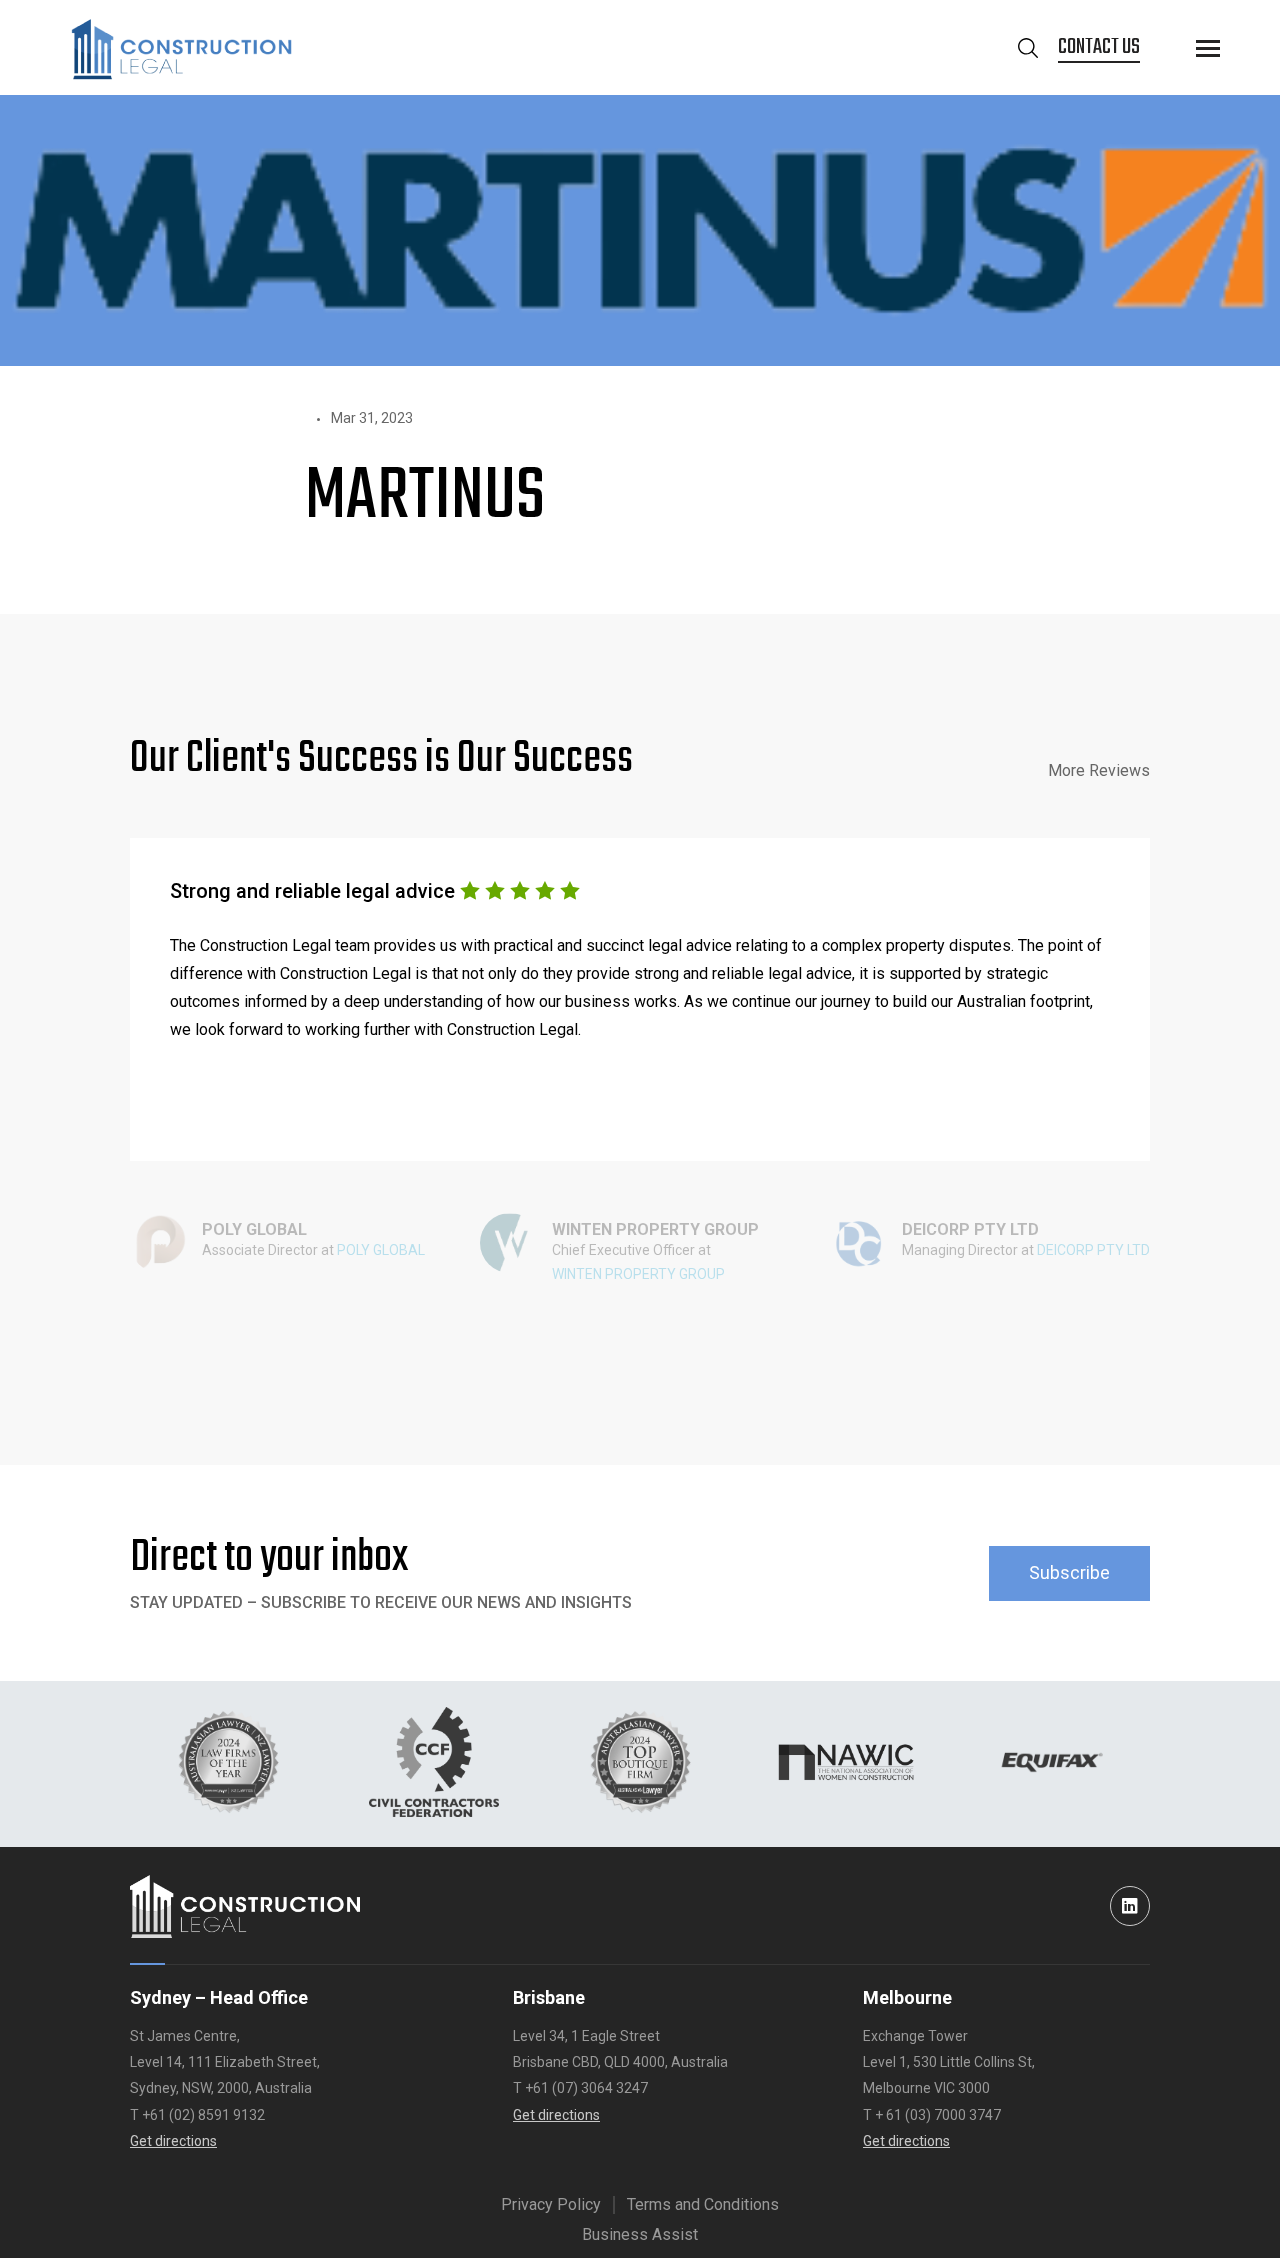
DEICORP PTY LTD (1093, 1250)
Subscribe (1069, 1572)
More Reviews (1099, 770)
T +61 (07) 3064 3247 (580, 2088)
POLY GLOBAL (381, 1250)
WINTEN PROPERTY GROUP (638, 1274)
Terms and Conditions (703, 2204)
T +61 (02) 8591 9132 (197, 2115)
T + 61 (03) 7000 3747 (932, 2115)
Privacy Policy (551, 2204)
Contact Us (1099, 47)
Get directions (173, 2141)
